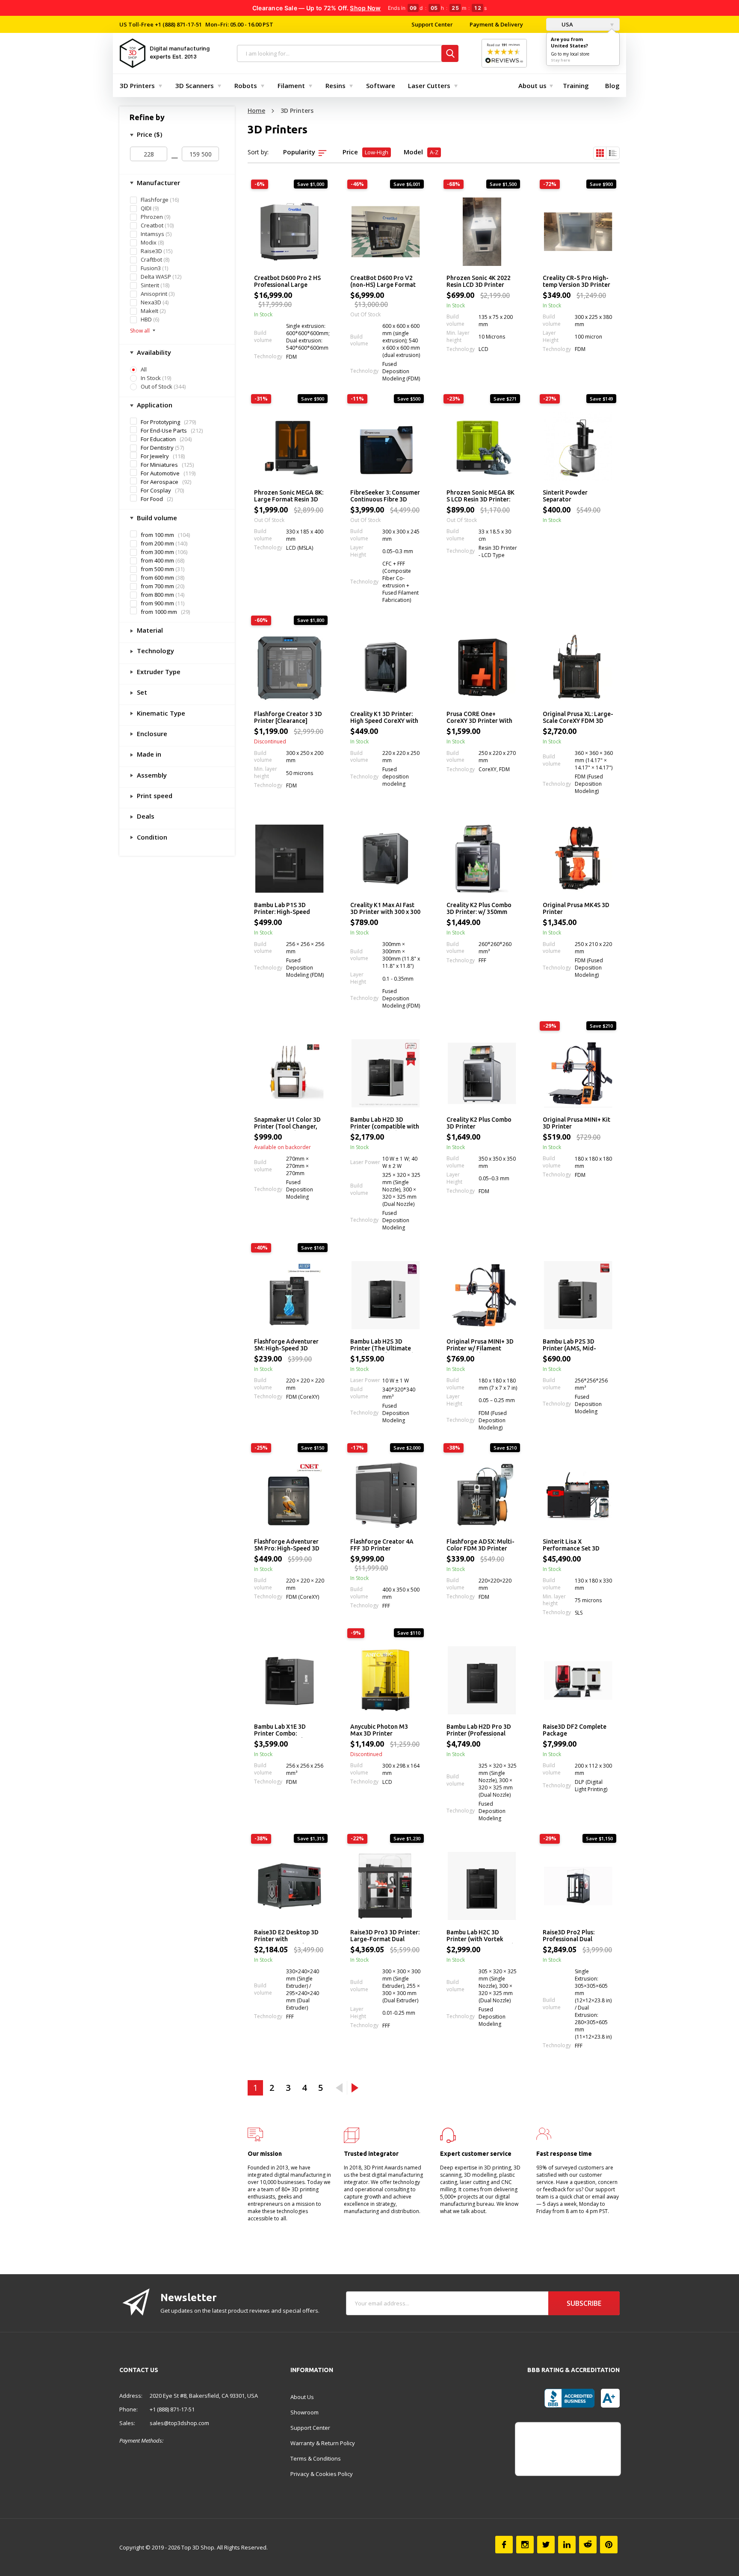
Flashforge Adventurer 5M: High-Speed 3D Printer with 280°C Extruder (286, 1345)
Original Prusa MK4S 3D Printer (576, 908)
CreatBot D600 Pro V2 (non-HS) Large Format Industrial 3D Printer (383, 282)
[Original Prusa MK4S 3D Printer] (578, 859)
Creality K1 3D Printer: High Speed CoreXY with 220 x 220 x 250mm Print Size (384, 718)
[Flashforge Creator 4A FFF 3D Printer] (386, 1495)
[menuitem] (139, 85)
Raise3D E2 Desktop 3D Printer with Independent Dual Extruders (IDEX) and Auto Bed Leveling (286, 1936)
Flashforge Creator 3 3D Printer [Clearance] (288, 717)
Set (141, 692)
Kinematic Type (160, 713)
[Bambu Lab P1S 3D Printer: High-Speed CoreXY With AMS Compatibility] (289, 859)
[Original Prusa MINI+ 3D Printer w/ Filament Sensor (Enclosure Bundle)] (482, 1295)
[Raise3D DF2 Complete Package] (578, 1680)
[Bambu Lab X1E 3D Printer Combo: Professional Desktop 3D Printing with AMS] (289, 1680)
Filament (291, 85)
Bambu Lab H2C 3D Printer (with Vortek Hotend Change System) (480, 1936)
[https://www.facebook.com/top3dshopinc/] (504, 2545)
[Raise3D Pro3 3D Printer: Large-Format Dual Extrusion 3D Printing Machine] (386, 1886)
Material (149, 630)
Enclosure (151, 734)
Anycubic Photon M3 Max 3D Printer (379, 1730)
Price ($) (149, 134)
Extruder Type (158, 672)
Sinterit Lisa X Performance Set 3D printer (571, 1545)
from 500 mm (157, 569)
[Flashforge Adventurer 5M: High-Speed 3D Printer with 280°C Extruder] (289, 1295)
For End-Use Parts (164, 430)
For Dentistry (157, 448)
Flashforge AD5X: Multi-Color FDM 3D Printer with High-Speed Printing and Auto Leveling (480, 1545)
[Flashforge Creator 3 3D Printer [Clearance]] (289, 668)
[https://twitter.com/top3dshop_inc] (546, 2545)
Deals (145, 816)
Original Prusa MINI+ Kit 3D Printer (576, 1123)
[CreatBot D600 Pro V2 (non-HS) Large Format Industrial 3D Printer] (386, 232)
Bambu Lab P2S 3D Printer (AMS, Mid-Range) (569, 1345)
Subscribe (584, 2303)
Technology (155, 651)
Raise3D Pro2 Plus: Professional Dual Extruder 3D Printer (570, 1936)
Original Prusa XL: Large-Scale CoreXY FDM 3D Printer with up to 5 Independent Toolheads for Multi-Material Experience (578, 718)
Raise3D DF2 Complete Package (575, 1730)
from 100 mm (157, 535)
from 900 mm (157, 603)
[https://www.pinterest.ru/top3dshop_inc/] (609, 2545)
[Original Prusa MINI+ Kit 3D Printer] (578, 1073)
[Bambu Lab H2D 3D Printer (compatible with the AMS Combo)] (386, 1073)
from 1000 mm (159, 612)
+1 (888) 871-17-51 (178, 24)
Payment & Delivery (496, 24)
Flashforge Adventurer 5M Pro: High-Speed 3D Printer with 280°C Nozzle (287, 1545)
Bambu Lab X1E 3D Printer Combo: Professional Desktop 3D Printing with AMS (289, 1730)
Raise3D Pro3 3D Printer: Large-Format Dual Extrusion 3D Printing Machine (385, 1936)
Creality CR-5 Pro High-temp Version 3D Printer (576, 281)
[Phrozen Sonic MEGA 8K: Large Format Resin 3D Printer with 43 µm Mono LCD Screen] (289, 446)
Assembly (151, 775)
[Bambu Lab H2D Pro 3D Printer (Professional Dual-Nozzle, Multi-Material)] (482, 1680)
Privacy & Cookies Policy (322, 2474)
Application (154, 405)
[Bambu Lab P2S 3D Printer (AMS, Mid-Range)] (578, 1295)
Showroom (304, 2412)
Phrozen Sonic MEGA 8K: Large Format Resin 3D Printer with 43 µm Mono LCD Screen (289, 496)
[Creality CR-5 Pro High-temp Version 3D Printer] (578, 232)
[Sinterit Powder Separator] (578, 446)
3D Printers (137, 85)
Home (256, 111)
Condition (151, 837)
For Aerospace (160, 482)
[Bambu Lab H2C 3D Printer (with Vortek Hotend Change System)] (482, 1886)
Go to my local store (570, 54)
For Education (158, 439)
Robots (246, 85)
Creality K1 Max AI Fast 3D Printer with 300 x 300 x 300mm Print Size (385, 909)
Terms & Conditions (316, 2458)
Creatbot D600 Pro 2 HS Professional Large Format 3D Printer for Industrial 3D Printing (287, 282)
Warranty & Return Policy (323, 2443)
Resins (336, 85)
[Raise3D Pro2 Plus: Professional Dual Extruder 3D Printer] (578, 1886)
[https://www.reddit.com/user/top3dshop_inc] (588, 2545)
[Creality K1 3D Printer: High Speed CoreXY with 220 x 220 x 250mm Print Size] (386, 668)
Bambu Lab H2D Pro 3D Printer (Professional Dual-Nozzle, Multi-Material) (479, 1730)
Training (576, 85)
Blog (612, 85)
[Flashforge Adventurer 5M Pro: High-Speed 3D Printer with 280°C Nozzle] (289, 1495)
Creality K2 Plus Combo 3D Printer (479, 1123)
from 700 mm (157, 586)
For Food (152, 499)
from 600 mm (157, 578)
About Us (302, 2397)
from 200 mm (157, 544)
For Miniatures (159, 465)
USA (567, 24)
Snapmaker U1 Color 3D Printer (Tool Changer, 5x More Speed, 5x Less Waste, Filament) (287, 1123)
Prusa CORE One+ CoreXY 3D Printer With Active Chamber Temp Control (479, 718)
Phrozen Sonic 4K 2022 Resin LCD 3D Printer (479, 281)
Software (381, 85)
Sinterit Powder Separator (565, 496)
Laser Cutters (429, 85)
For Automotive (160, 473)
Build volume (156, 518)
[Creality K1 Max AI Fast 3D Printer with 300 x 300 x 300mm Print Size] (386, 859)
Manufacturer (158, 183)
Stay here (560, 60)
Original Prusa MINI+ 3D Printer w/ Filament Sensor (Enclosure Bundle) (480, 1345)
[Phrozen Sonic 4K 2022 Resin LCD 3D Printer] (482, 232)
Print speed (154, 796)
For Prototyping (160, 422)
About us (532, 85)
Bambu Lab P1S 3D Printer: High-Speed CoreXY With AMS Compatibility (282, 909)
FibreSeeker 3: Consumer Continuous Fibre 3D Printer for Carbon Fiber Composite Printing (385, 496)
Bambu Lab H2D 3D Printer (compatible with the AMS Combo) (385, 1123)
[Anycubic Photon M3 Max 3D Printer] (386, 1680)
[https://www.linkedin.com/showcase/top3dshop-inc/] (567, 2545)
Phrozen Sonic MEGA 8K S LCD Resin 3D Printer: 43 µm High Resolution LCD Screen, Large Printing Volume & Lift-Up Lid (480, 496)
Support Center (432, 24)
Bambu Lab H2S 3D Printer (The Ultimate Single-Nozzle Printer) (382, 1345)
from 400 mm (157, 561)
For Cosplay (156, 490)
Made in (148, 754)
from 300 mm (157, 552)
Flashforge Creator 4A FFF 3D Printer (382, 1545)
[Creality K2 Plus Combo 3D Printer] (482, 1073)
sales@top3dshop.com (179, 2423)
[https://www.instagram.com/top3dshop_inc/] (525, 2545)
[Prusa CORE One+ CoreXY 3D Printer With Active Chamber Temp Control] (482, 668)
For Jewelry (155, 456)
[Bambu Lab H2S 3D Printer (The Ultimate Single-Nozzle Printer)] (386, 1295)
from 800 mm (157, 595)
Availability (153, 352)
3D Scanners (195, 85)
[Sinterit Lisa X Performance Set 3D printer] (578, 1495)
